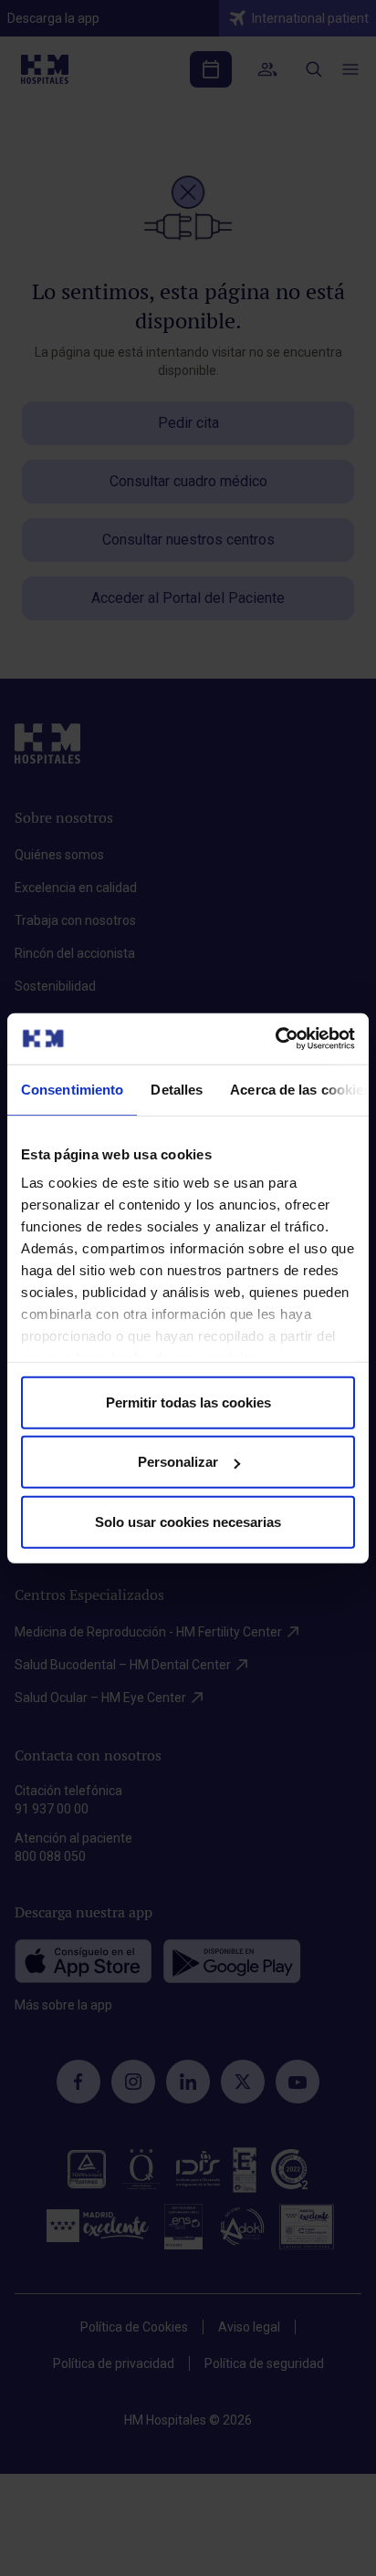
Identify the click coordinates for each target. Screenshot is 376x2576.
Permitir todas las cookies (188, 1402)
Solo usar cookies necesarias (188, 1521)
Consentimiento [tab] (72, 1089)
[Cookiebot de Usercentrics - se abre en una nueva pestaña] (275, 1039)
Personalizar (178, 1462)
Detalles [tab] (177, 1089)
